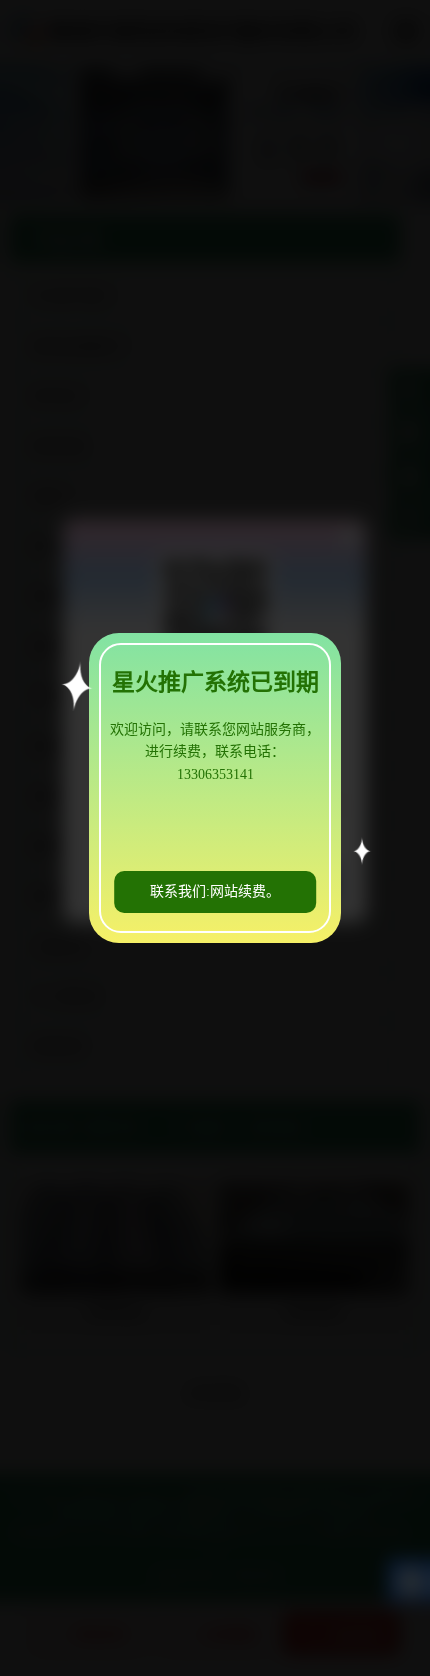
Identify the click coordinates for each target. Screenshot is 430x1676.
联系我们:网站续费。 (215, 891)
